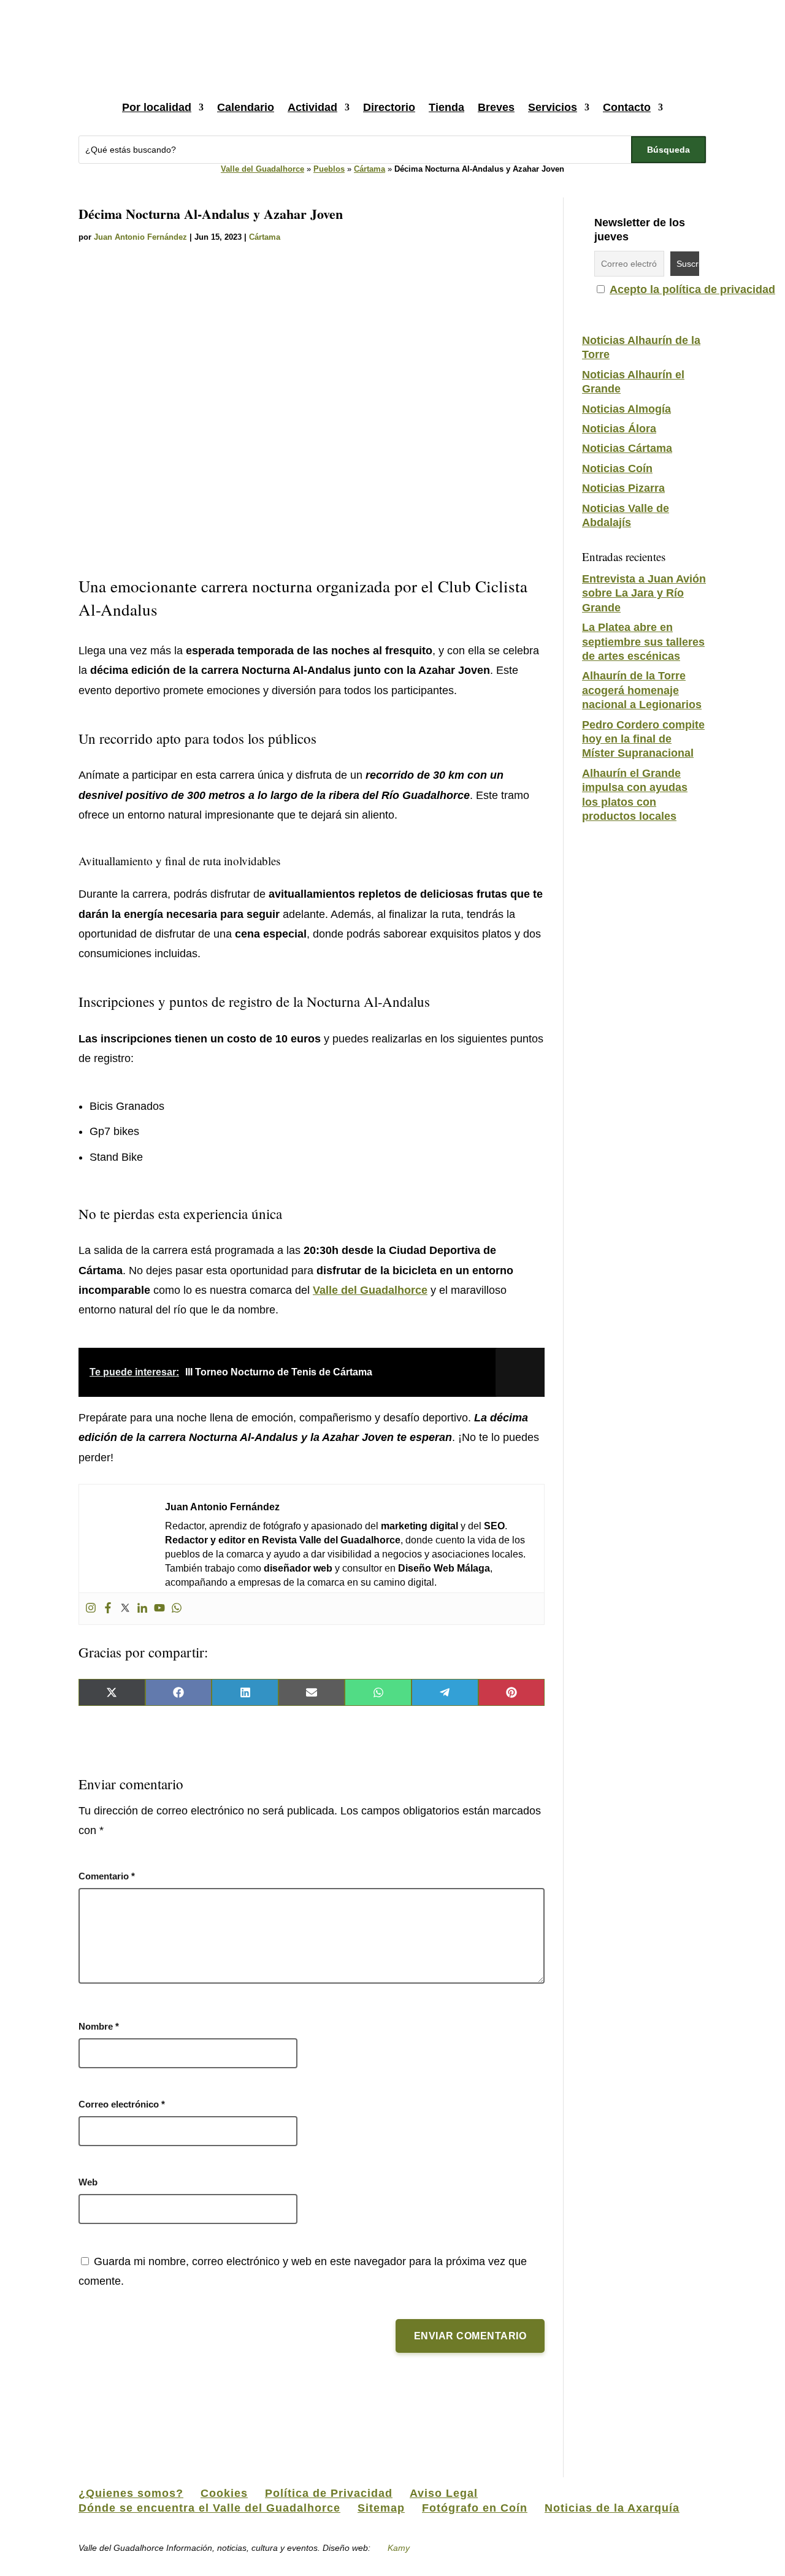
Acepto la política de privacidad (692, 289)
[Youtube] (159, 1609)
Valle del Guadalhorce (262, 169)
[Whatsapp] (177, 1609)
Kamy (399, 2548)
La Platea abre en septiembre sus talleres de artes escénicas (643, 642)
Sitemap (381, 2508)
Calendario (246, 107)
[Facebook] (108, 1609)
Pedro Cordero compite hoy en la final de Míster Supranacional (643, 739)
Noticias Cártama (627, 448)
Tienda (446, 107)
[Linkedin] (142, 1609)
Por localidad (157, 107)
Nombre (99, 2026)
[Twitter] (125, 1609)
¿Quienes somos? (131, 2493)
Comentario (107, 1876)
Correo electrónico (122, 2104)
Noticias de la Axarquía (612, 2508)
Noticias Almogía (626, 409)
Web (88, 2182)
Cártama (370, 169)
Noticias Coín (617, 468)
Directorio (389, 107)
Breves (496, 107)
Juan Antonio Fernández (140, 237)
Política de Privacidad (329, 2493)
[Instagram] (91, 1609)
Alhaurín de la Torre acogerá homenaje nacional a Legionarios (642, 690)
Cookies (224, 2493)
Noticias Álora (619, 429)
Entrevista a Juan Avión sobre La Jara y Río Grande (644, 593)
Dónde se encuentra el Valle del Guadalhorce (209, 2508)
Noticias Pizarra (623, 488)
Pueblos (329, 169)
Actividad (312, 107)
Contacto (627, 107)
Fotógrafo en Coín (475, 2508)
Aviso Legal (444, 2493)
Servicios (553, 107)
